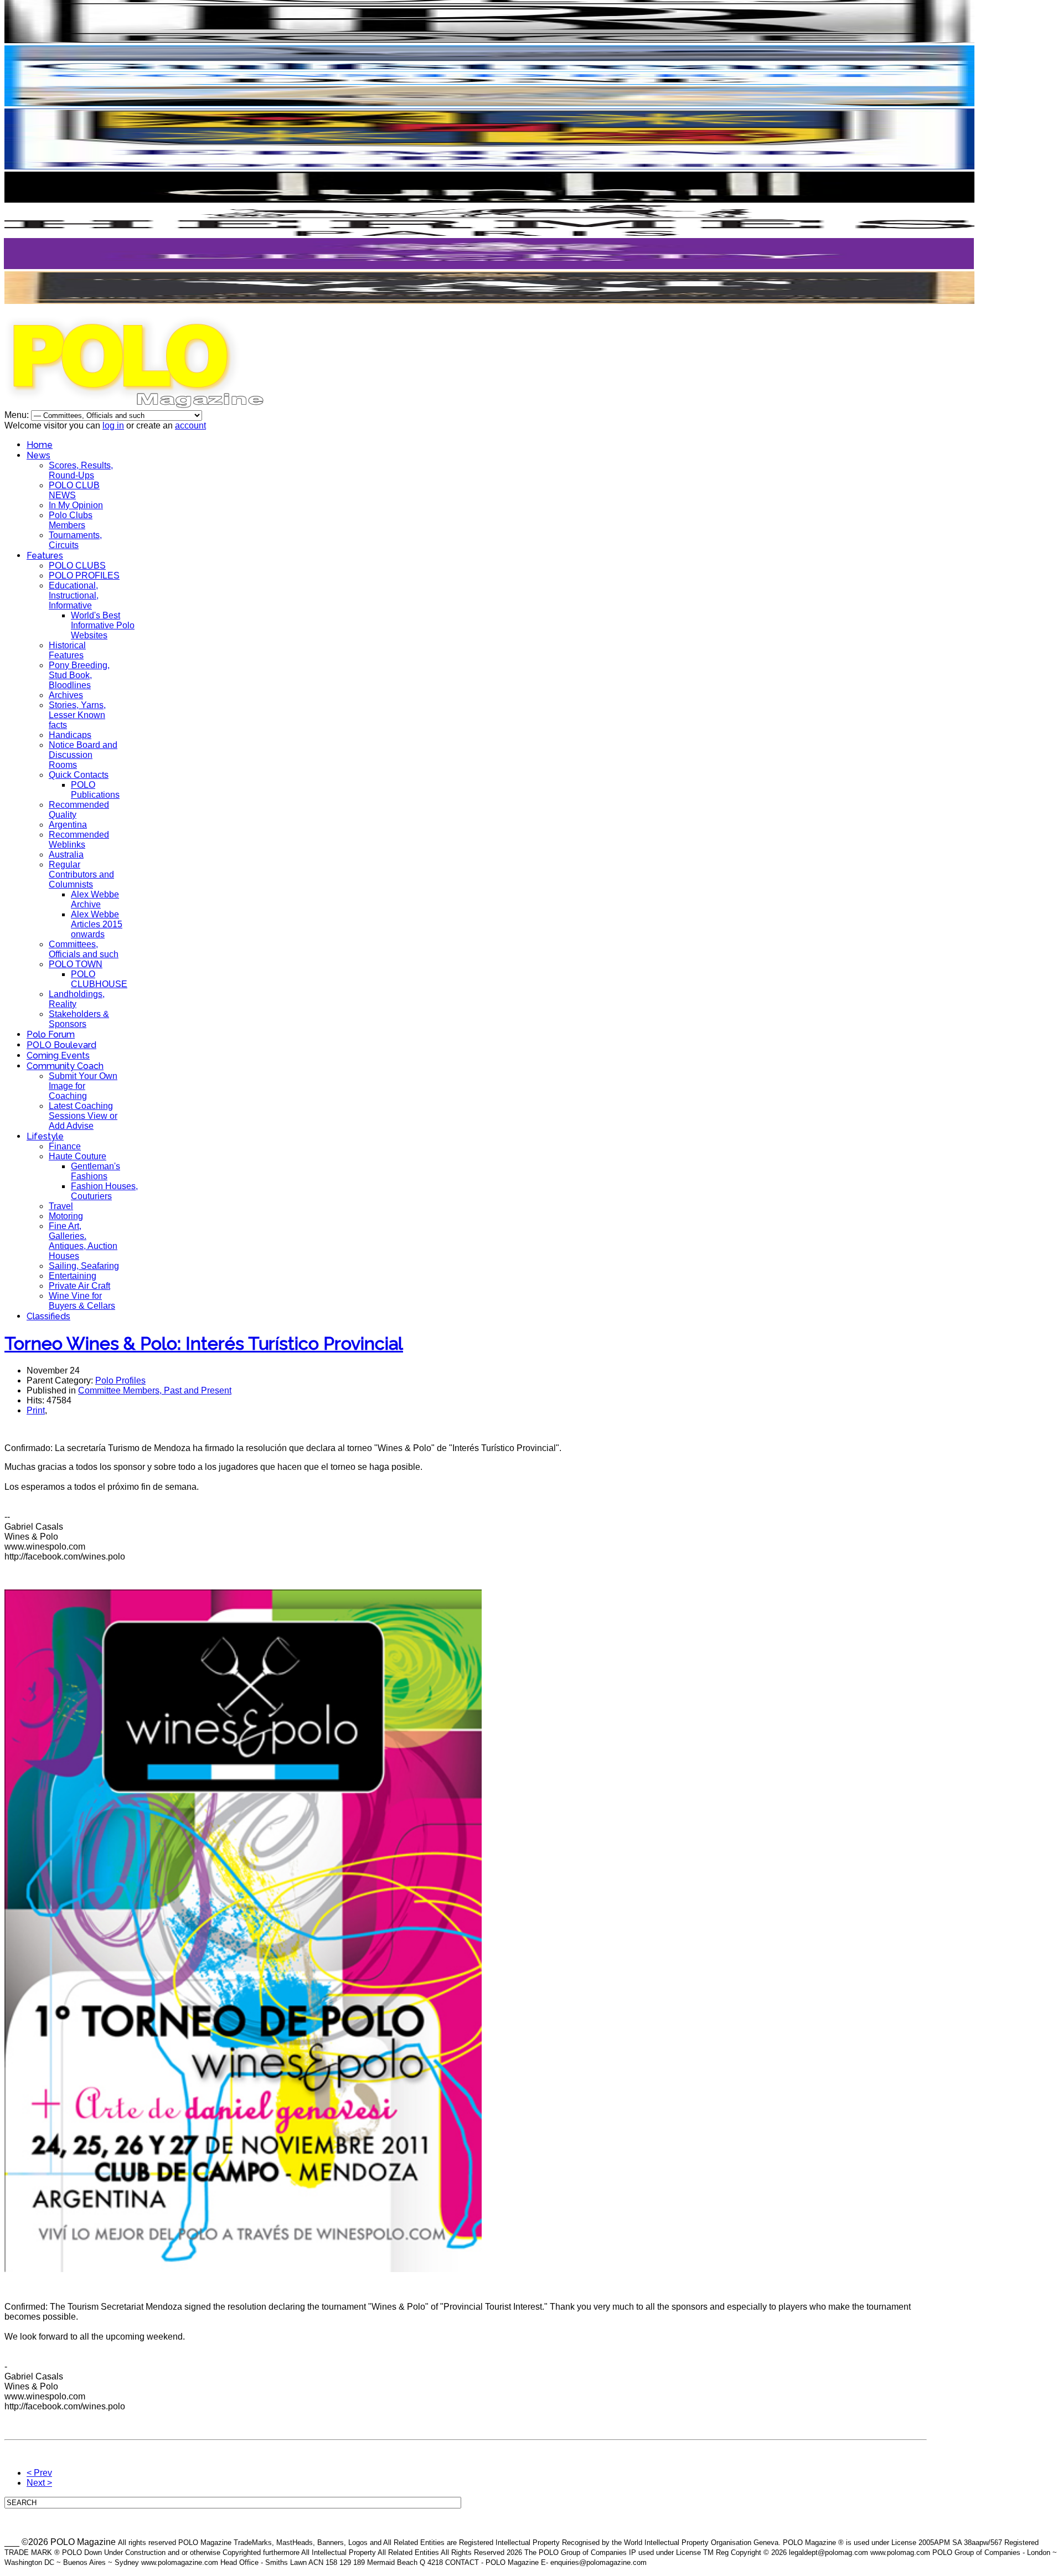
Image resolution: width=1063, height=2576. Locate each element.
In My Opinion (76, 505)
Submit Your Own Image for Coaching (83, 1086)
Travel (61, 1206)
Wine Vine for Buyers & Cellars (82, 1301)
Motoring (66, 1216)
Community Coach (65, 1066)
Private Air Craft (79, 1286)
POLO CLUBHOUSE (99, 979)
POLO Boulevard (61, 1045)
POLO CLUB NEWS (74, 490)
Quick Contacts (79, 775)
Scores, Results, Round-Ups (81, 470)
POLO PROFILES (84, 575)
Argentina (68, 825)
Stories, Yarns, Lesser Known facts (77, 715)
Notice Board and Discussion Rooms (83, 755)
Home (40, 445)
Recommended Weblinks (79, 840)
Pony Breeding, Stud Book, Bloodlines (79, 675)
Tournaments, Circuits (75, 540)
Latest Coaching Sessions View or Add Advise (83, 1116)
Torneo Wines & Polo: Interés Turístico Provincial (204, 1343)
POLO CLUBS (77, 566)
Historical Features (67, 650)
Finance (65, 1146)
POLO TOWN (76, 964)
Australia (66, 855)
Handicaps (70, 735)
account (190, 425)
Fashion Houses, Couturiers (104, 1191)
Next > (39, 2483)
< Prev (39, 2473)
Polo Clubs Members (71, 520)
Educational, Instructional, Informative (74, 595)
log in (113, 425)
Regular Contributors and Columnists (81, 874)
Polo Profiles (120, 1380)
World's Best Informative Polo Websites (103, 625)
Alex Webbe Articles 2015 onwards (97, 924)
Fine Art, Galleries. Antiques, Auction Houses (83, 1241)
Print (36, 1410)
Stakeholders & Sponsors (79, 1019)
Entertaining (73, 1276)
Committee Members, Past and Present (155, 1390)
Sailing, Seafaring (84, 1266)
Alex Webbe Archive (95, 899)
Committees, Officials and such (84, 949)
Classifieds (48, 1316)
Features (45, 556)
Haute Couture (78, 1156)
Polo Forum (51, 1034)
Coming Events (58, 1055)
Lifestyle (45, 1136)
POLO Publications (95, 790)
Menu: (18, 415)
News (38, 455)
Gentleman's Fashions (96, 1171)
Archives (66, 695)
